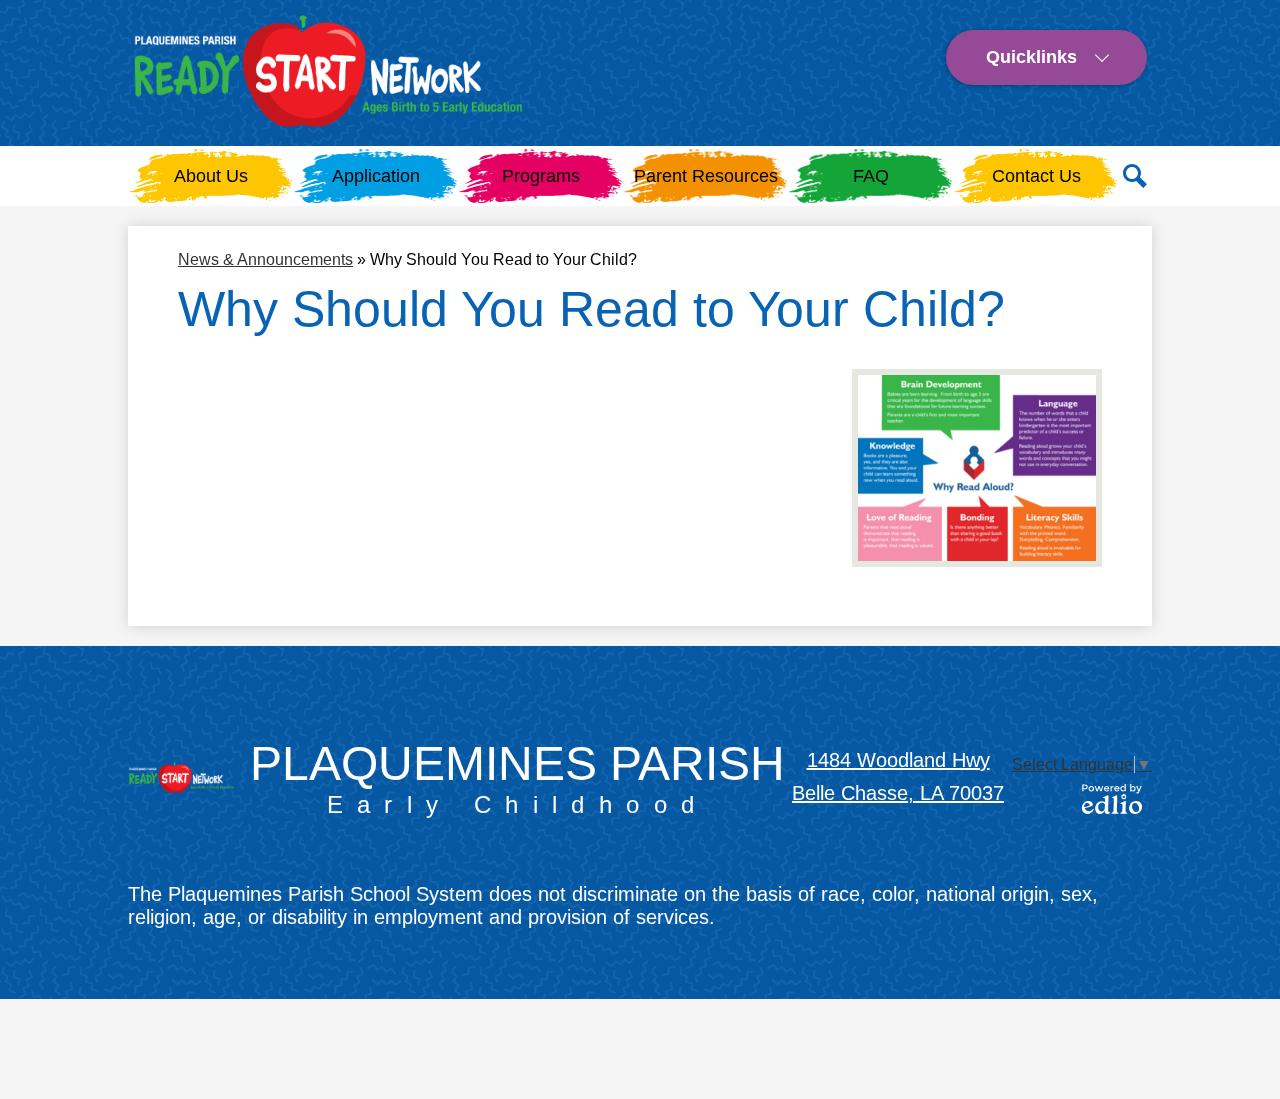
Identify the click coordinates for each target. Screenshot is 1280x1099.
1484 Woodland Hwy (898, 760)
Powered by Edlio (1112, 799)
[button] (541, 176)
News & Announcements (265, 259)
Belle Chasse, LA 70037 (898, 793)
